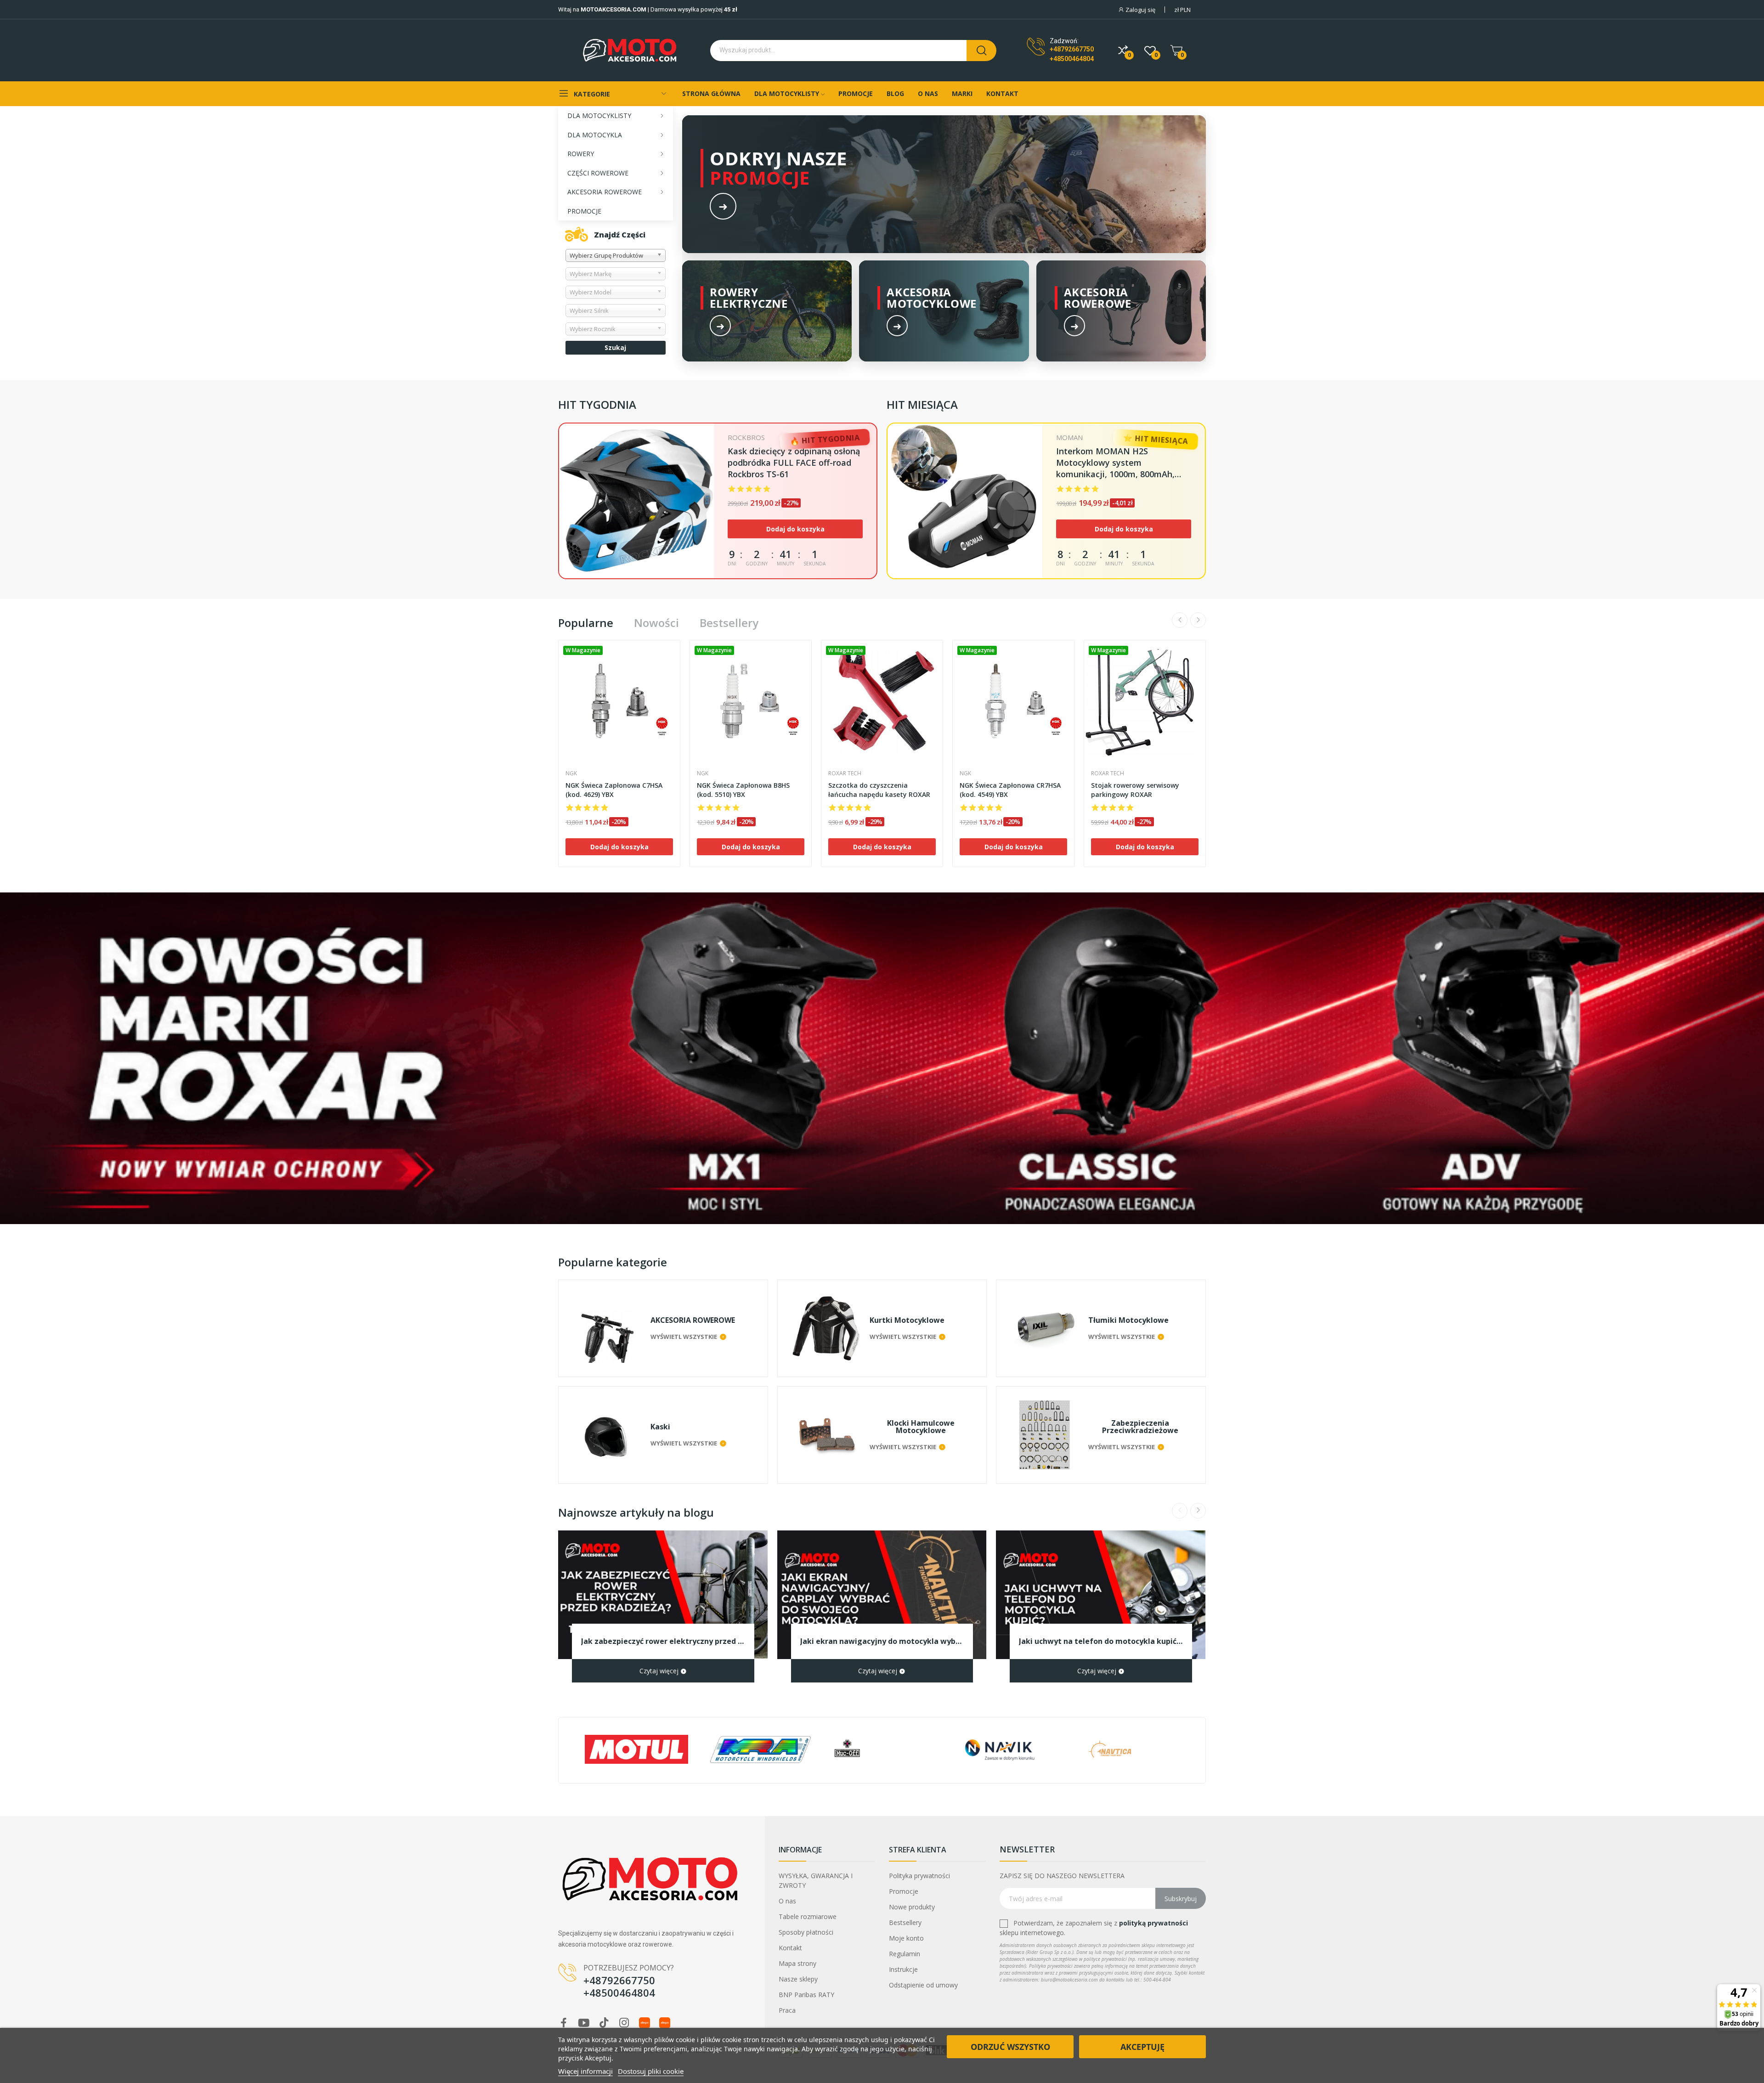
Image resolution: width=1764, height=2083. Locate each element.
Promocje (904, 1891)
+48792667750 (1072, 49)
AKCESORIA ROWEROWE (693, 1320)
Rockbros (746, 437)
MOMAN (1069, 437)
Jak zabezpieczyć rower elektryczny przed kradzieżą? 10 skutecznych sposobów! (663, 1642)
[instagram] (624, 2023)
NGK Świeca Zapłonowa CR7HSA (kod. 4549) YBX (1010, 790)
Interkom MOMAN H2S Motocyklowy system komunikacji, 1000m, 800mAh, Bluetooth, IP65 (1115, 463)
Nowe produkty (912, 1907)
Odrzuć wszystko (1010, 2047)
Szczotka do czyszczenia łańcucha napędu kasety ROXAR (879, 790)
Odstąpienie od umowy (923, 1985)
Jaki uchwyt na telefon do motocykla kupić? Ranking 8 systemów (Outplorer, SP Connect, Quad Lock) (1101, 1642)
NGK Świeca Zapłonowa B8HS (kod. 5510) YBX (743, 790)
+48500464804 (1072, 59)
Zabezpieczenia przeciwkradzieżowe (1140, 1427)
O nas (787, 1901)
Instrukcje (903, 1969)
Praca (787, 2010)
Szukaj (615, 347)
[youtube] (584, 2023)
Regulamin (905, 1954)
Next (1198, 620)
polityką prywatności (1153, 1923)
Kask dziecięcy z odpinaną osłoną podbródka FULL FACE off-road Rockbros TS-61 (794, 463)
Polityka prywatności (919, 1876)
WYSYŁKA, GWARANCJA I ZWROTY (816, 1880)
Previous (1180, 620)
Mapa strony (797, 1963)
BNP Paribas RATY (806, 1995)
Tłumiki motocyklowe (1128, 1320)
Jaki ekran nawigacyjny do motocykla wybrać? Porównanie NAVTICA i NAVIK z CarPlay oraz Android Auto (882, 1642)
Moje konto (906, 1938)
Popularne (586, 623)
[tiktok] (604, 2023)
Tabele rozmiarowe (808, 1916)
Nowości (656, 623)
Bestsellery (729, 623)
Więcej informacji (585, 2071)
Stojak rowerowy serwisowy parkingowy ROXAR (1135, 790)
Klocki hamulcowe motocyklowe (921, 1427)
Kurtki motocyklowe (907, 1320)
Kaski (660, 1427)
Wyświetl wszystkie (684, 1337)
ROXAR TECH (845, 773)
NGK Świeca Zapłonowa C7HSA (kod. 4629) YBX (614, 790)
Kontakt (790, 1948)
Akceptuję (1142, 2047)
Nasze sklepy (798, 1979)
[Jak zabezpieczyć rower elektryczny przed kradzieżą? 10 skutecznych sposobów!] (663, 1595)
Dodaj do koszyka (795, 529)
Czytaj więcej (660, 1671)
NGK (571, 773)
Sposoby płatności (806, 1932)
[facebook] (564, 2023)
